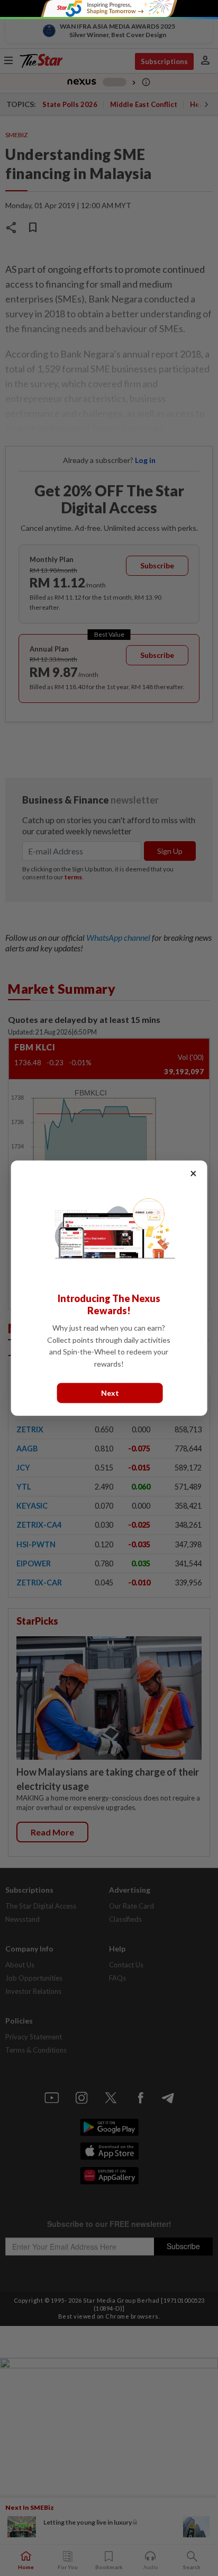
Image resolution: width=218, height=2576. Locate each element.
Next (110, 1393)
